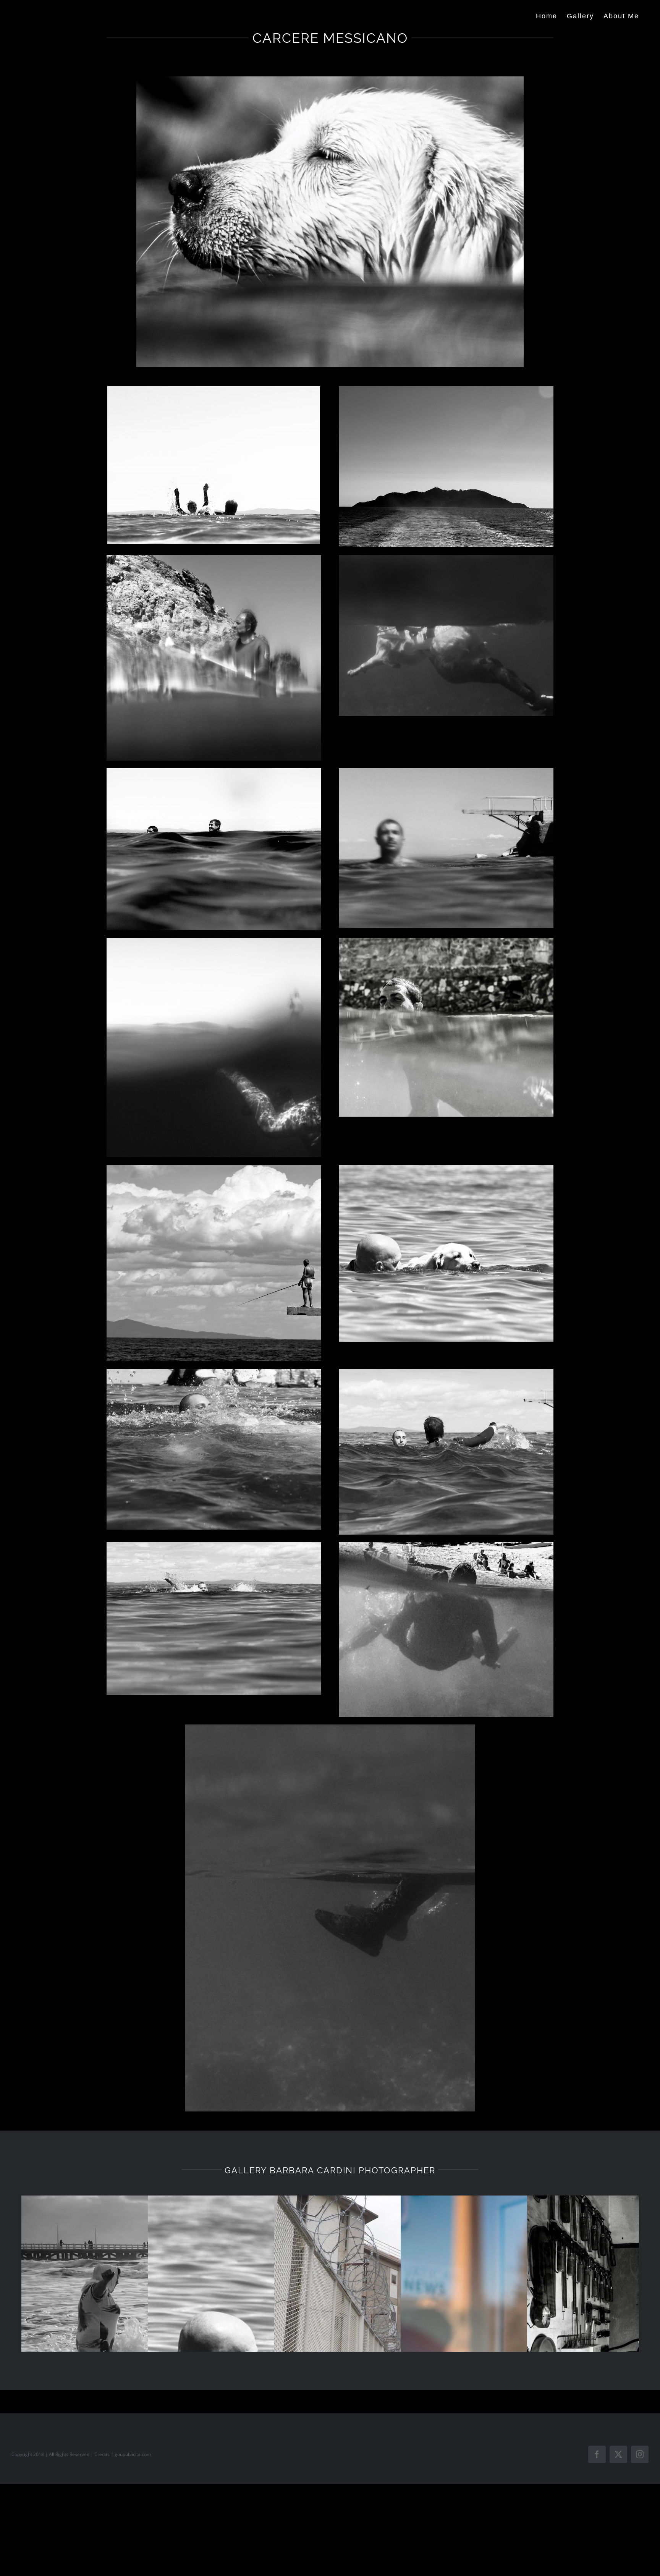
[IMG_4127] (214, 1372)
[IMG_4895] (446, 1545)
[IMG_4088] (214, 1545)
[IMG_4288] (446, 1168)
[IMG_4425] (214, 771)
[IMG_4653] (214, 389)
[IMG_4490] (330, 1728)
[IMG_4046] (330, 79)
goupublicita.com (133, 2454)
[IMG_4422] (446, 771)
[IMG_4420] (214, 941)
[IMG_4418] (446, 941)
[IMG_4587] (446, 389)
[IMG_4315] (214, 1168)
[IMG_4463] (446, 558)
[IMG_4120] (446, 1372)
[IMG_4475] (214, 558)
